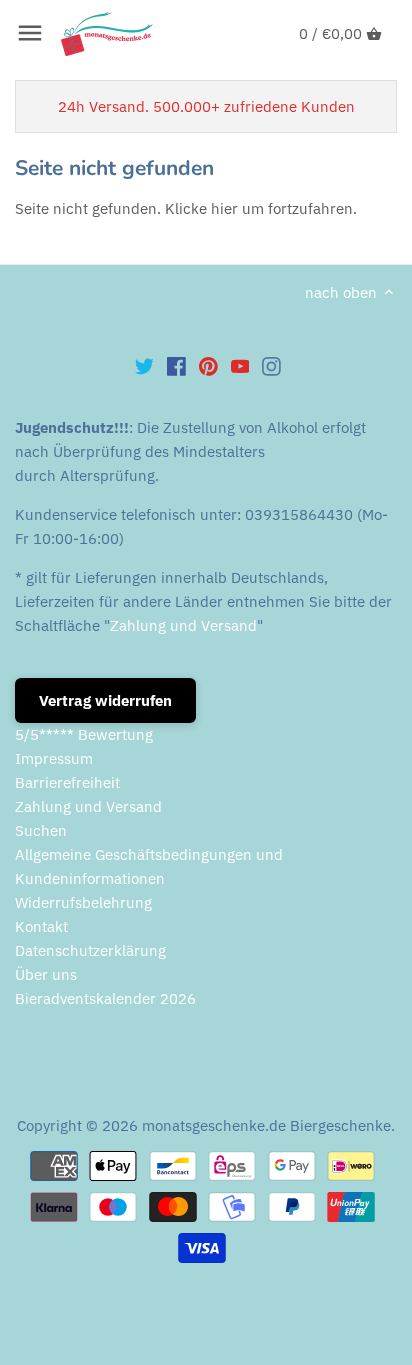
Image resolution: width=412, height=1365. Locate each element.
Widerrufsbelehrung (83, 902)
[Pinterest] (208, 365)
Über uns (46, 974)
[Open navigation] (30, 33)
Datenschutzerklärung (90, 950)
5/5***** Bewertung (84, 734)
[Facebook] (176, 365)
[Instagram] (271, 365)
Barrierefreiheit (67, 782)
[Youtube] (240, 365)
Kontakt (41, 926)
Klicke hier (201, 208)
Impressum (54, 758)
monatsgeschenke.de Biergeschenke (266, 1125)
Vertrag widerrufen (105, 700)
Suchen (41, 830)
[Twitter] (144, 365)
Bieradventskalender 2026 (105, 998)
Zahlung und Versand (183, 625)
